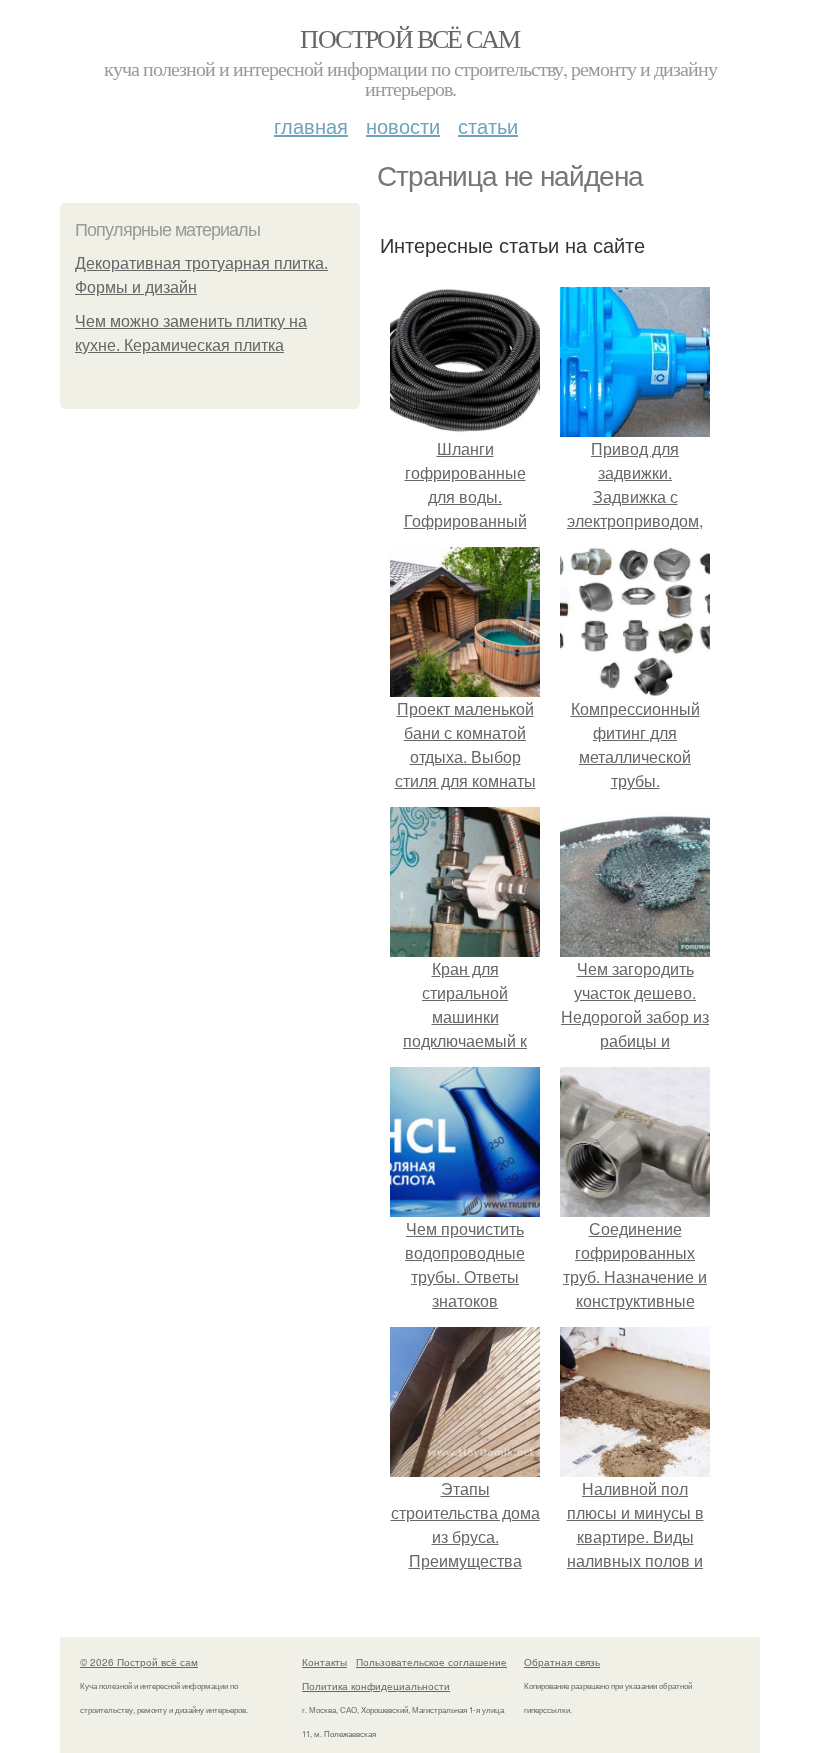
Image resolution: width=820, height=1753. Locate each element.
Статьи (488, 125)
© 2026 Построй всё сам (139, 1662)
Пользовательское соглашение (431, 1662)
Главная (311, 125)
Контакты (324, 1662)
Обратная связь (562, 1662)
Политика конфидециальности (376, 1686)
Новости (403, 125)
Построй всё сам (409, 38)
